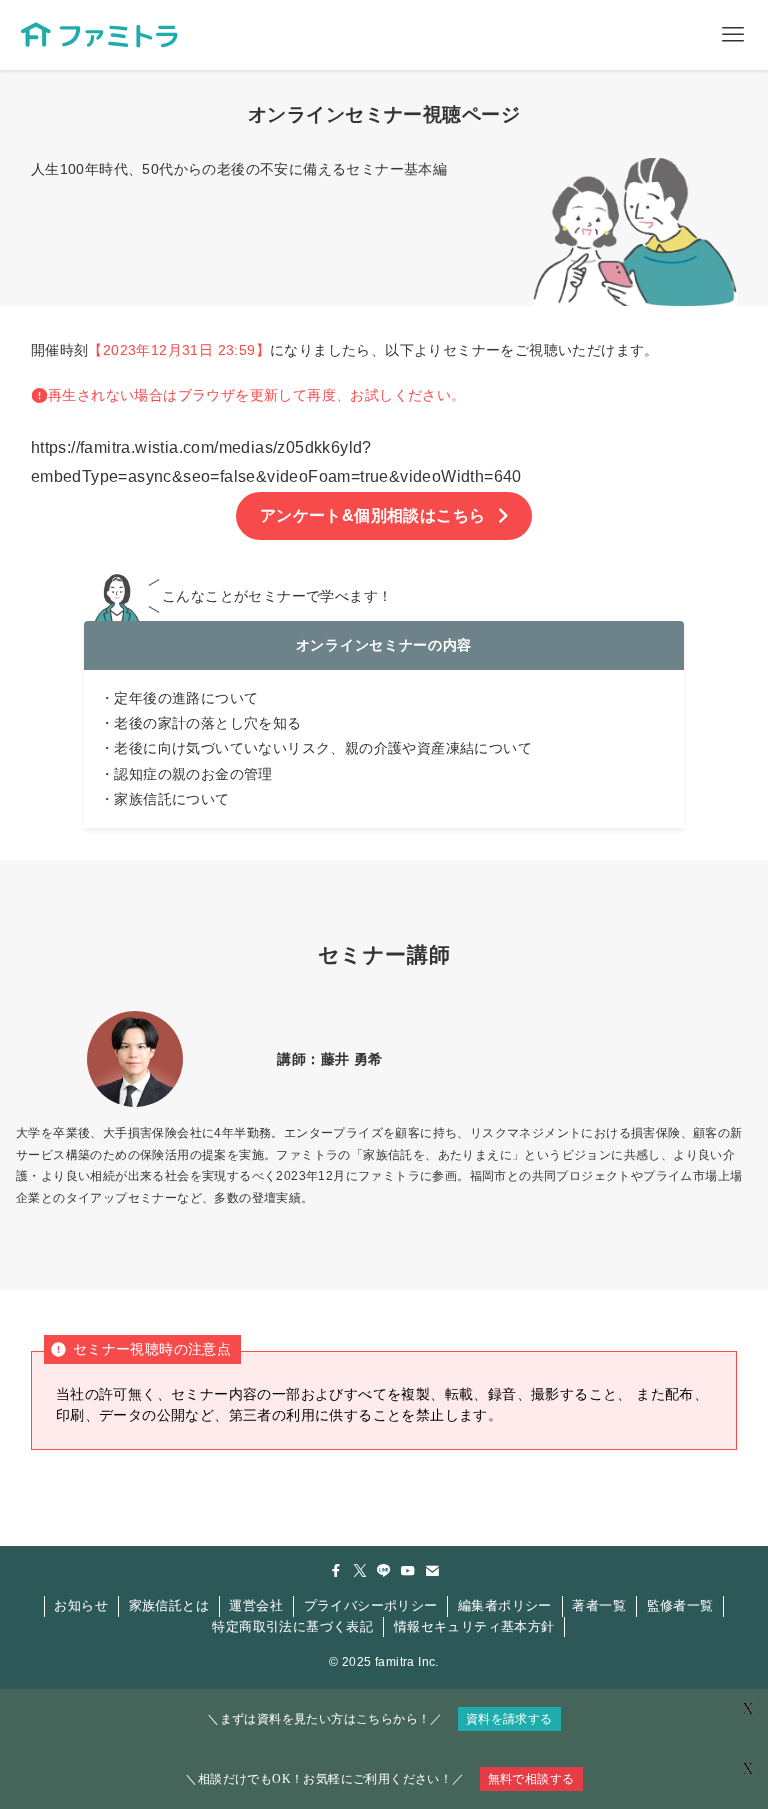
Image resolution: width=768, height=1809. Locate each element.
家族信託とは (169, 1605)
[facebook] (336, 1571)
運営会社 (256, 1605)
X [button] (748, 1768)
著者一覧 (599, 1605)
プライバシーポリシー (371, 1605)
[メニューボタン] (733, 35)
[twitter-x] (360, 1571)
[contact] (432, 1571)
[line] (384, 1571)
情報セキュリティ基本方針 (474, 1626)
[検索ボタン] (663, 35)
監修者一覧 (680, 1605)
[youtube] (408, 1571)
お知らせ (81, 1605)
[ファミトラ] (98, 35)
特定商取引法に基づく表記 (292, 1626)
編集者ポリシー (505, 1605)
